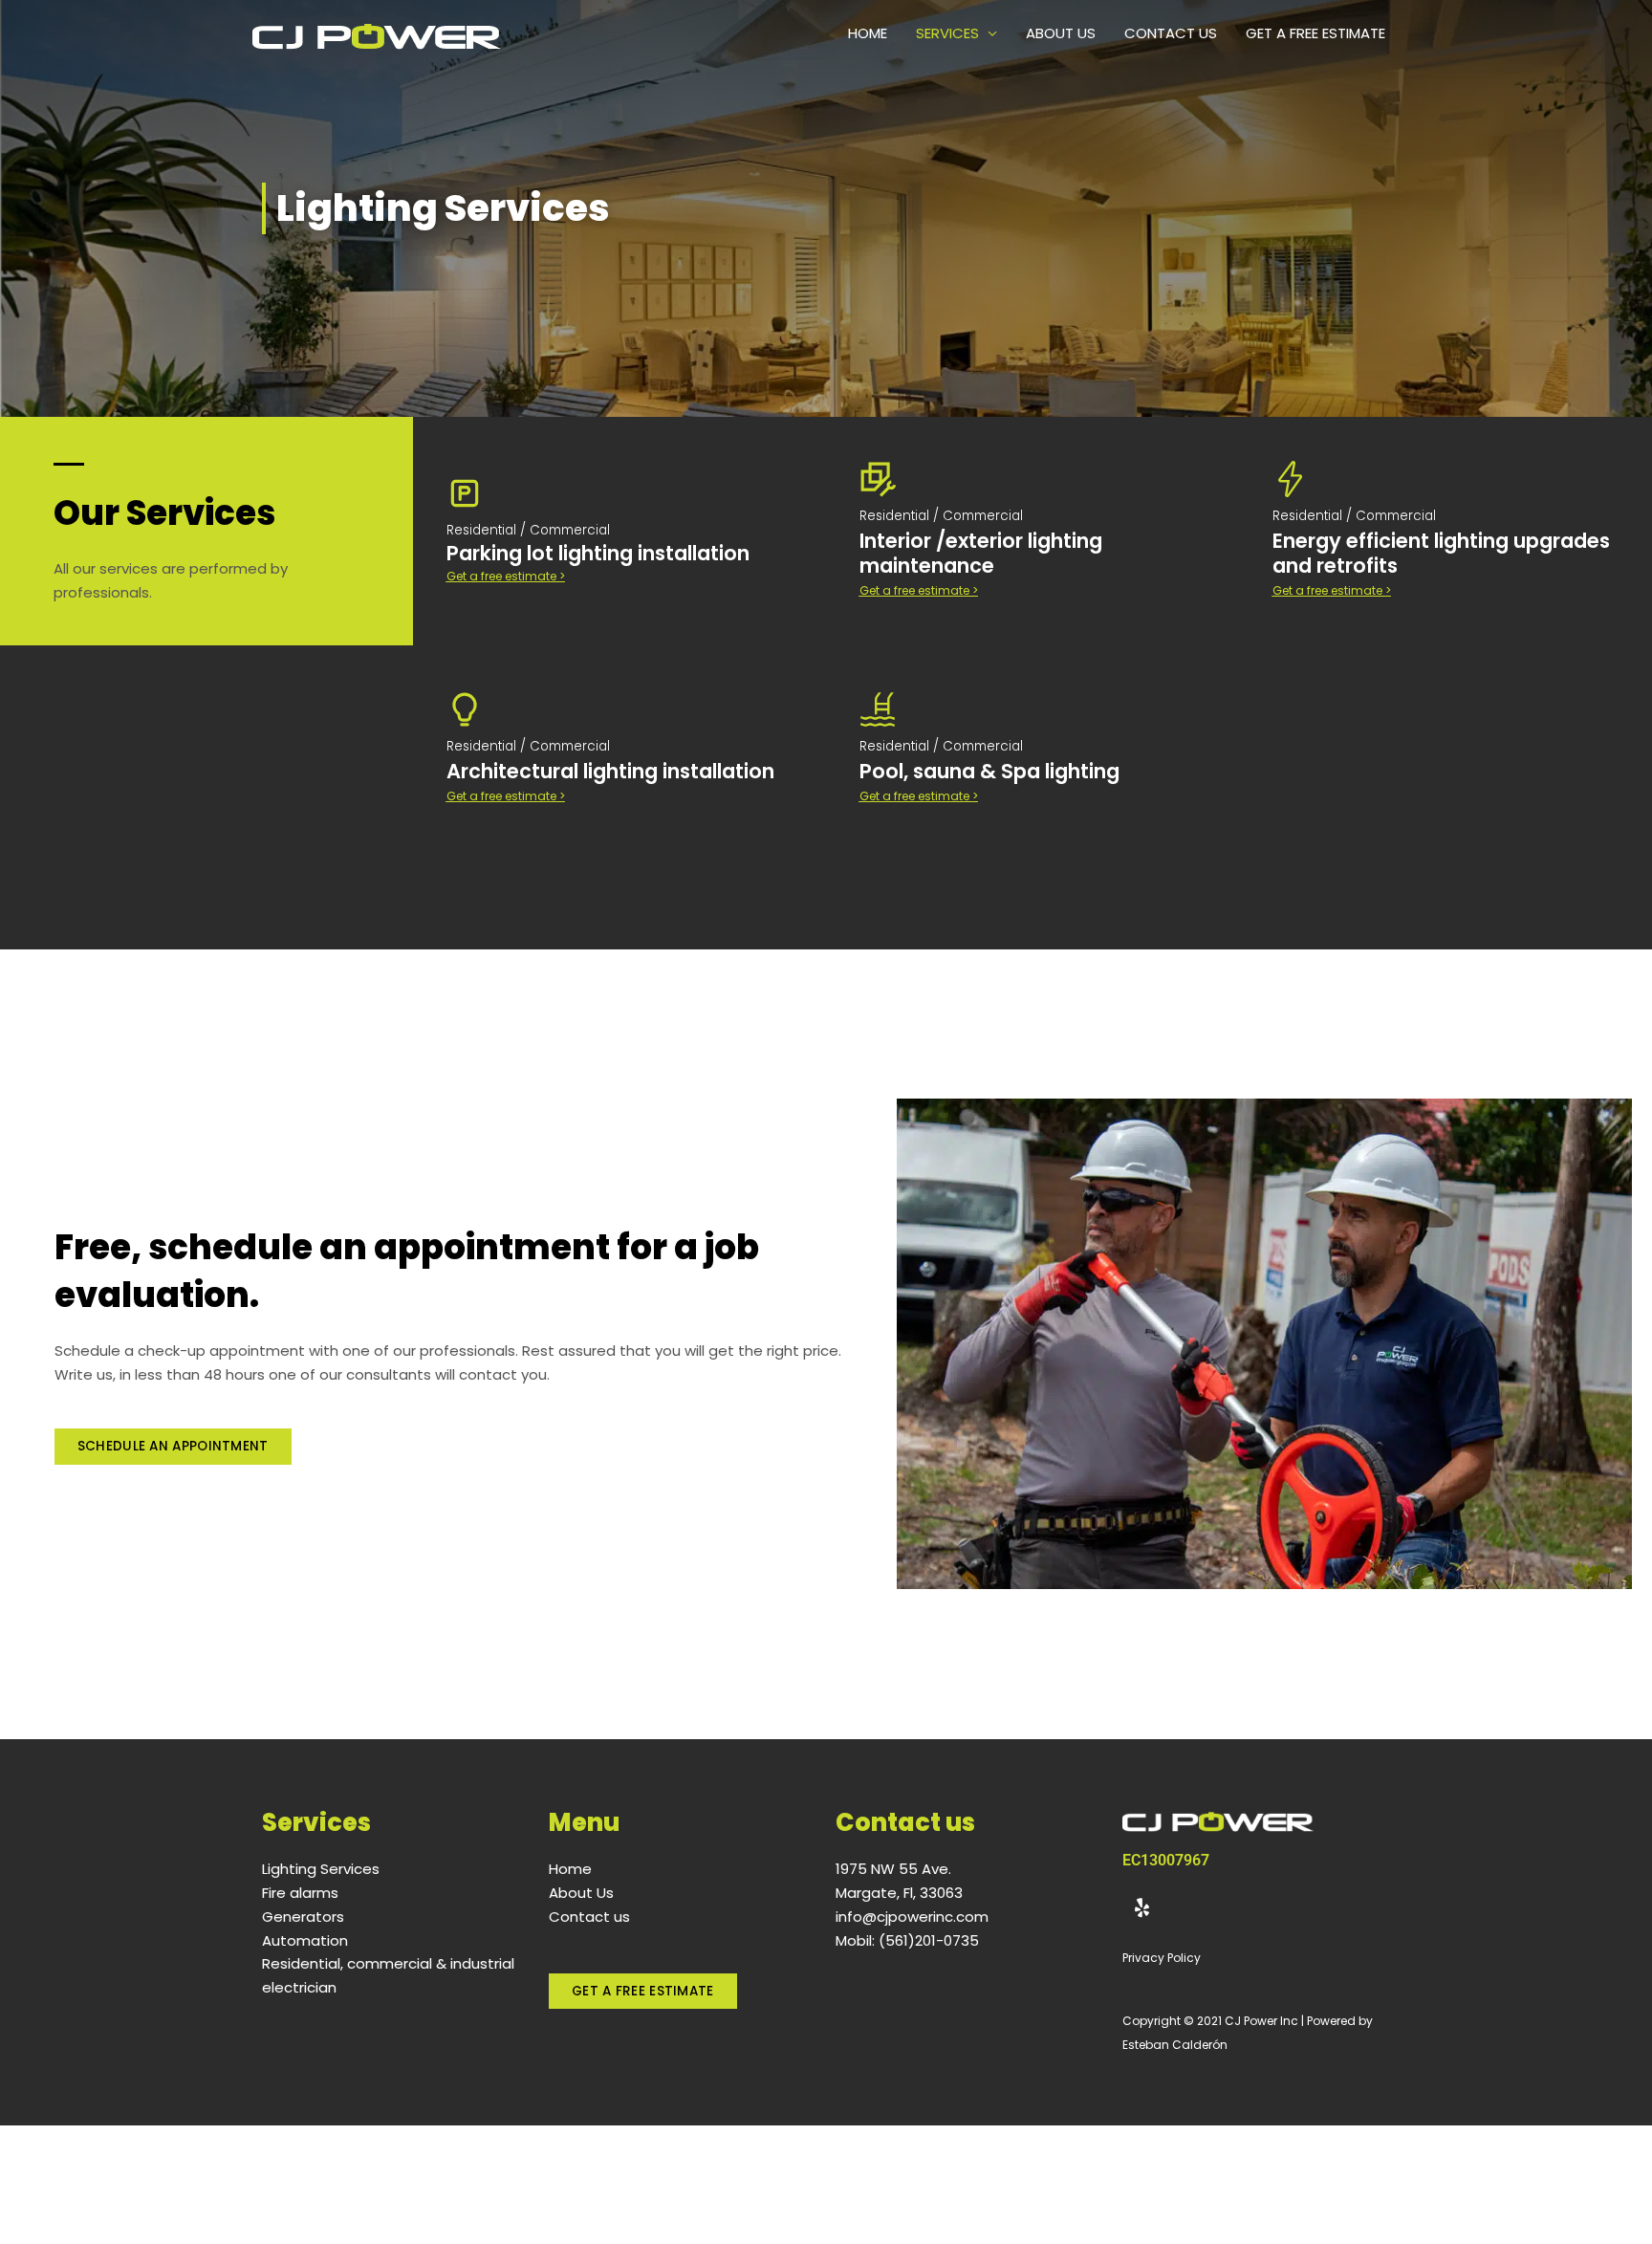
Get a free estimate (1315, 33)
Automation (305, 1940)
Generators (303, 1917)
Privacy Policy (1162, 1958)
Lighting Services (321, 1869)
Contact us (1171, 33)
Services (947, 33)
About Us (1061, 33)
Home (868, 33)
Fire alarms (300, 1893)
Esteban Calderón (1175, 2045)
